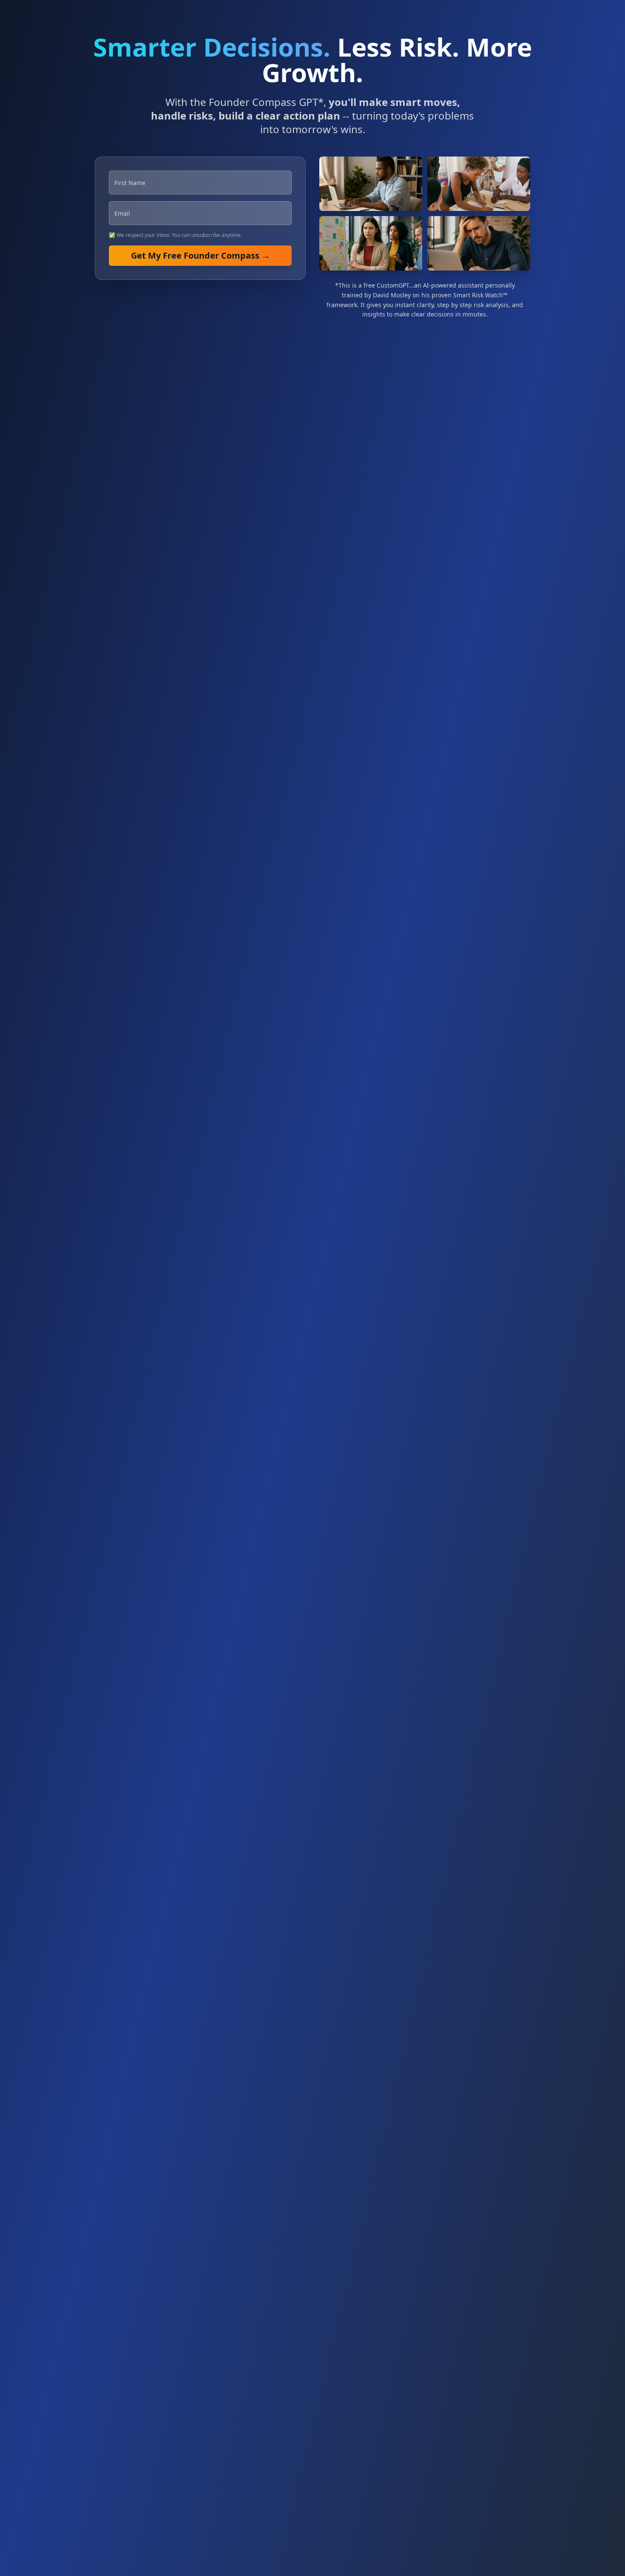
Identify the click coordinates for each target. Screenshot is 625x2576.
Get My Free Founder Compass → (200, 255)
